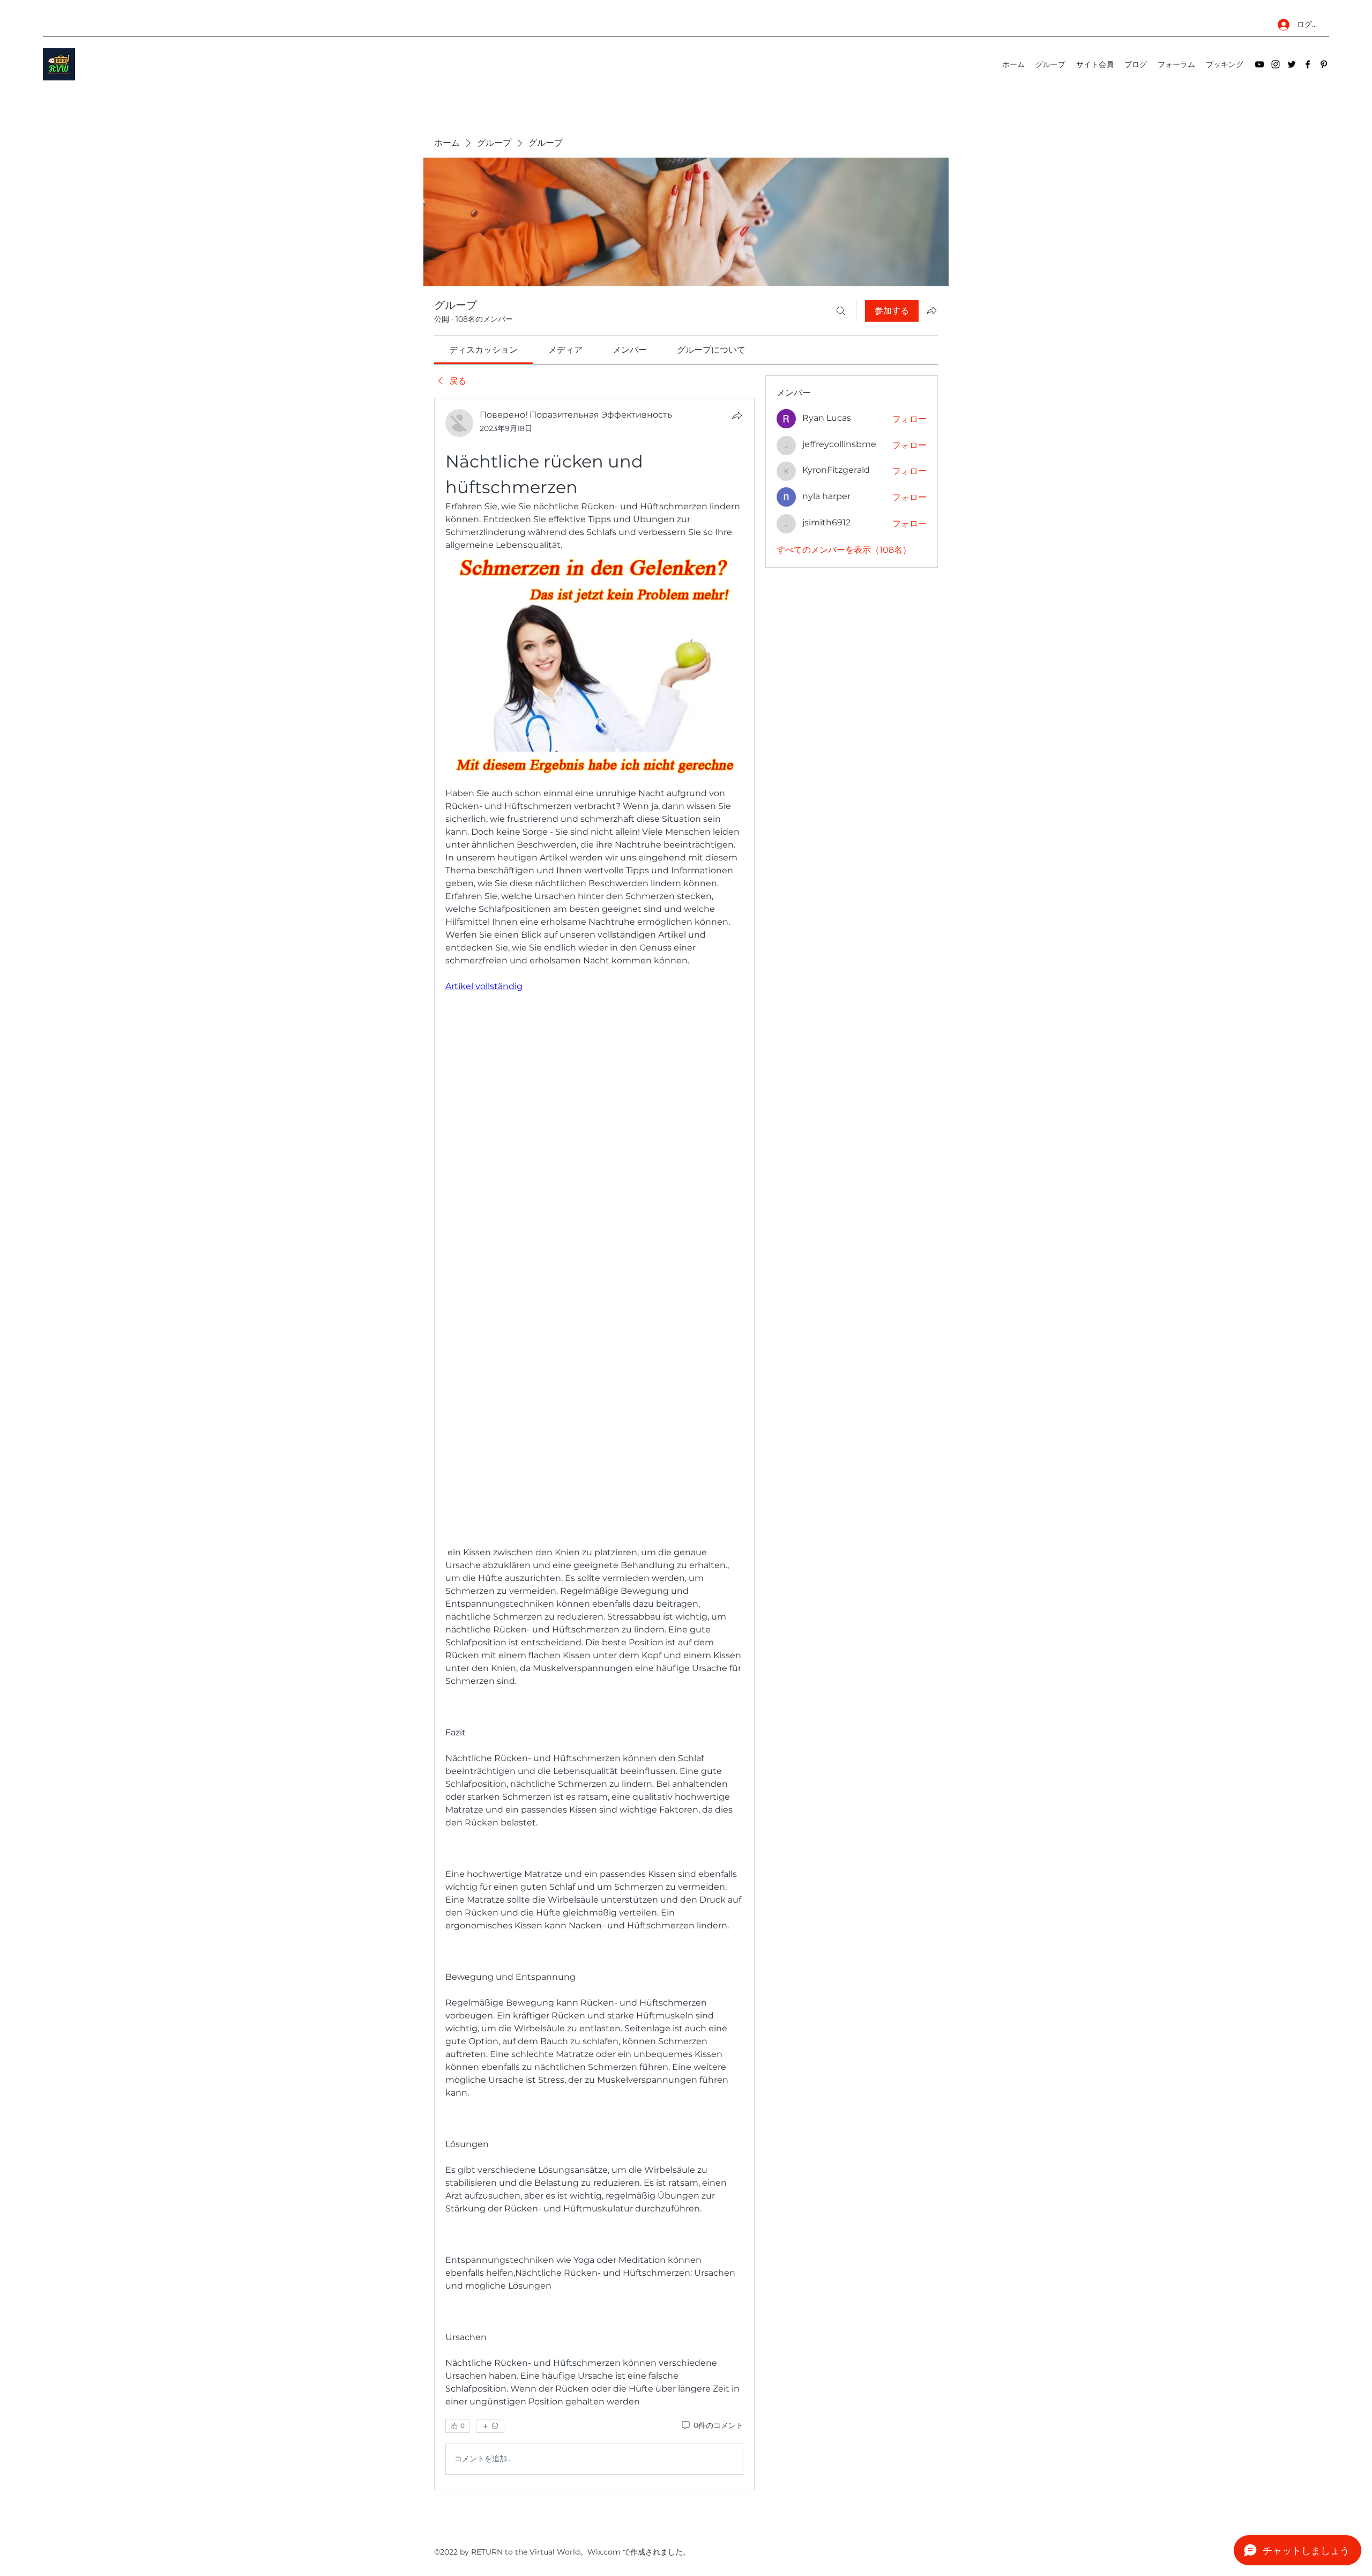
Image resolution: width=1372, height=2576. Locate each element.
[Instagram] (1276, 64)
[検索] (841, 311)
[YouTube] (1259, 64)
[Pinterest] (1324, 64)
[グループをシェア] (931, 310)
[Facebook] (1308, 64)
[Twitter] (1292, 64)
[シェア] (737, 415)
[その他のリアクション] (490, 2426)
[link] (483, 350)
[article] (594, 1444)
